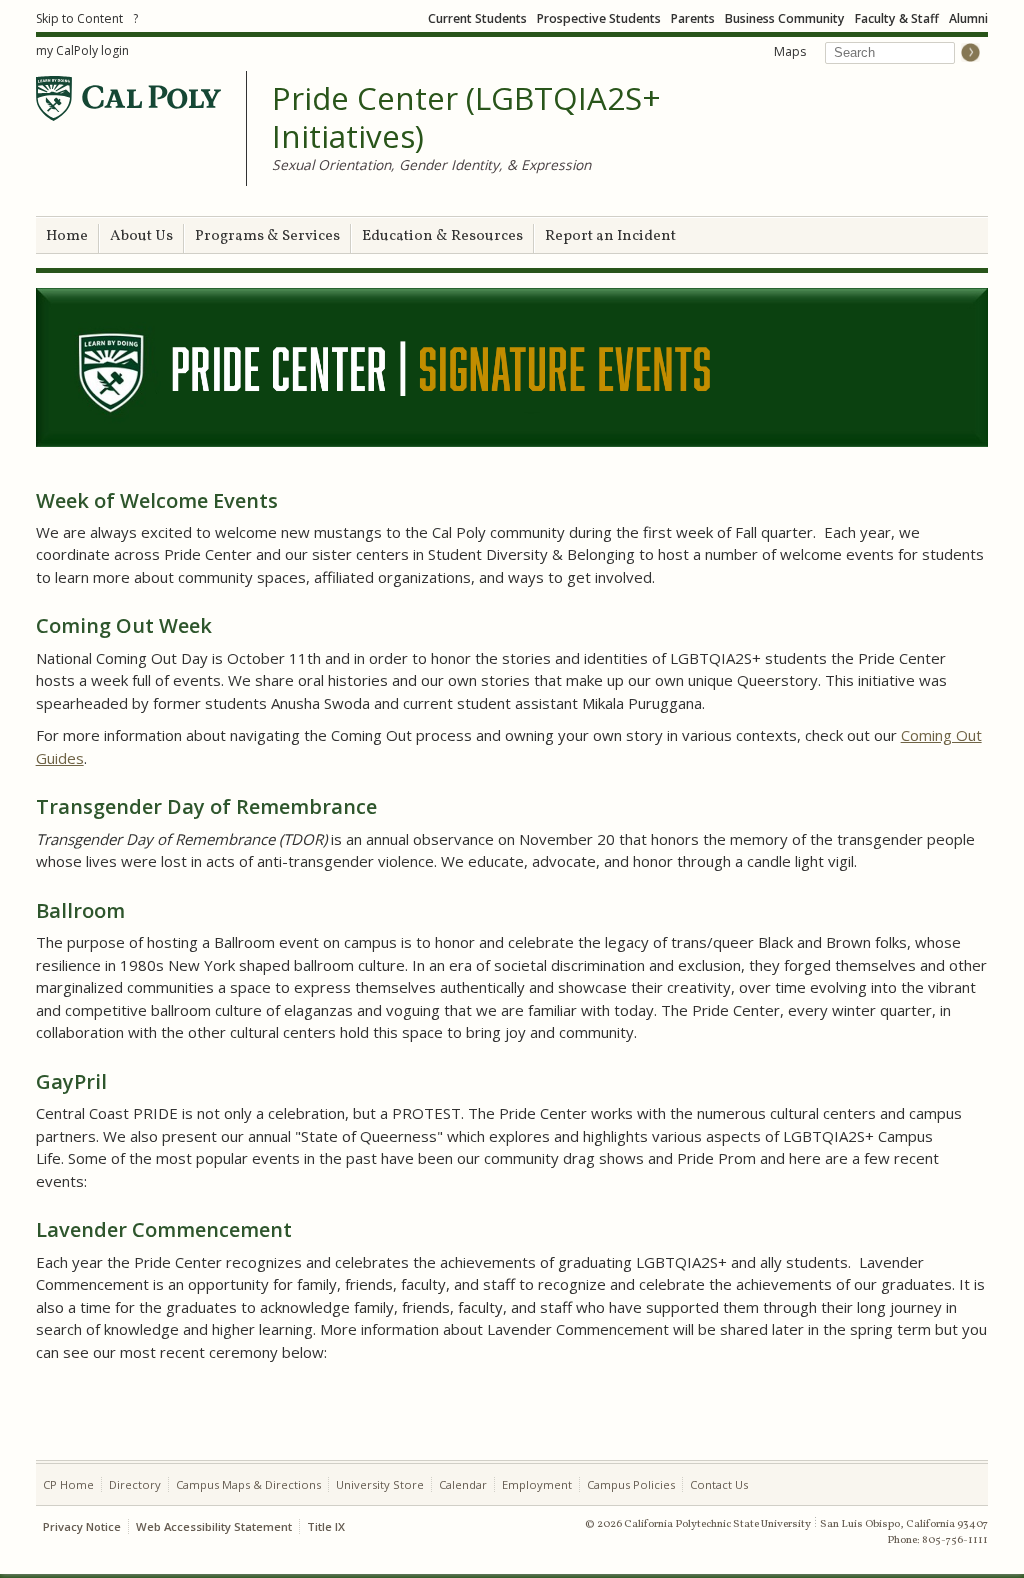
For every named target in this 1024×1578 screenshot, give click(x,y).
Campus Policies (631, 1484)
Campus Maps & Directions (248, 1484)
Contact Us (719, 1484)
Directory (135, 1484)
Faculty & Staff (897, 18)
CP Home (68, 1484)
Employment (537, 1484)
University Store (380, 1484)
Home (67, 236)
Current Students (477, 18)
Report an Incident (610, 236)
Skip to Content (79, 18)
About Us (141, 236)
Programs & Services (267, 236)
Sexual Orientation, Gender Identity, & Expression (431, 164)
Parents (693, 18)
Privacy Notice (82, 1526)
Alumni (968, 18)
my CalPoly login (82, 50)
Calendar (463, 1484)
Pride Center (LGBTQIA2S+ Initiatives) (466, 117)
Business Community (785, 18)
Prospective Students (599, 18)
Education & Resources (442, 236)
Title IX (326, 1526)
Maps (790, 51)
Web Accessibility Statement (214, 1526)
